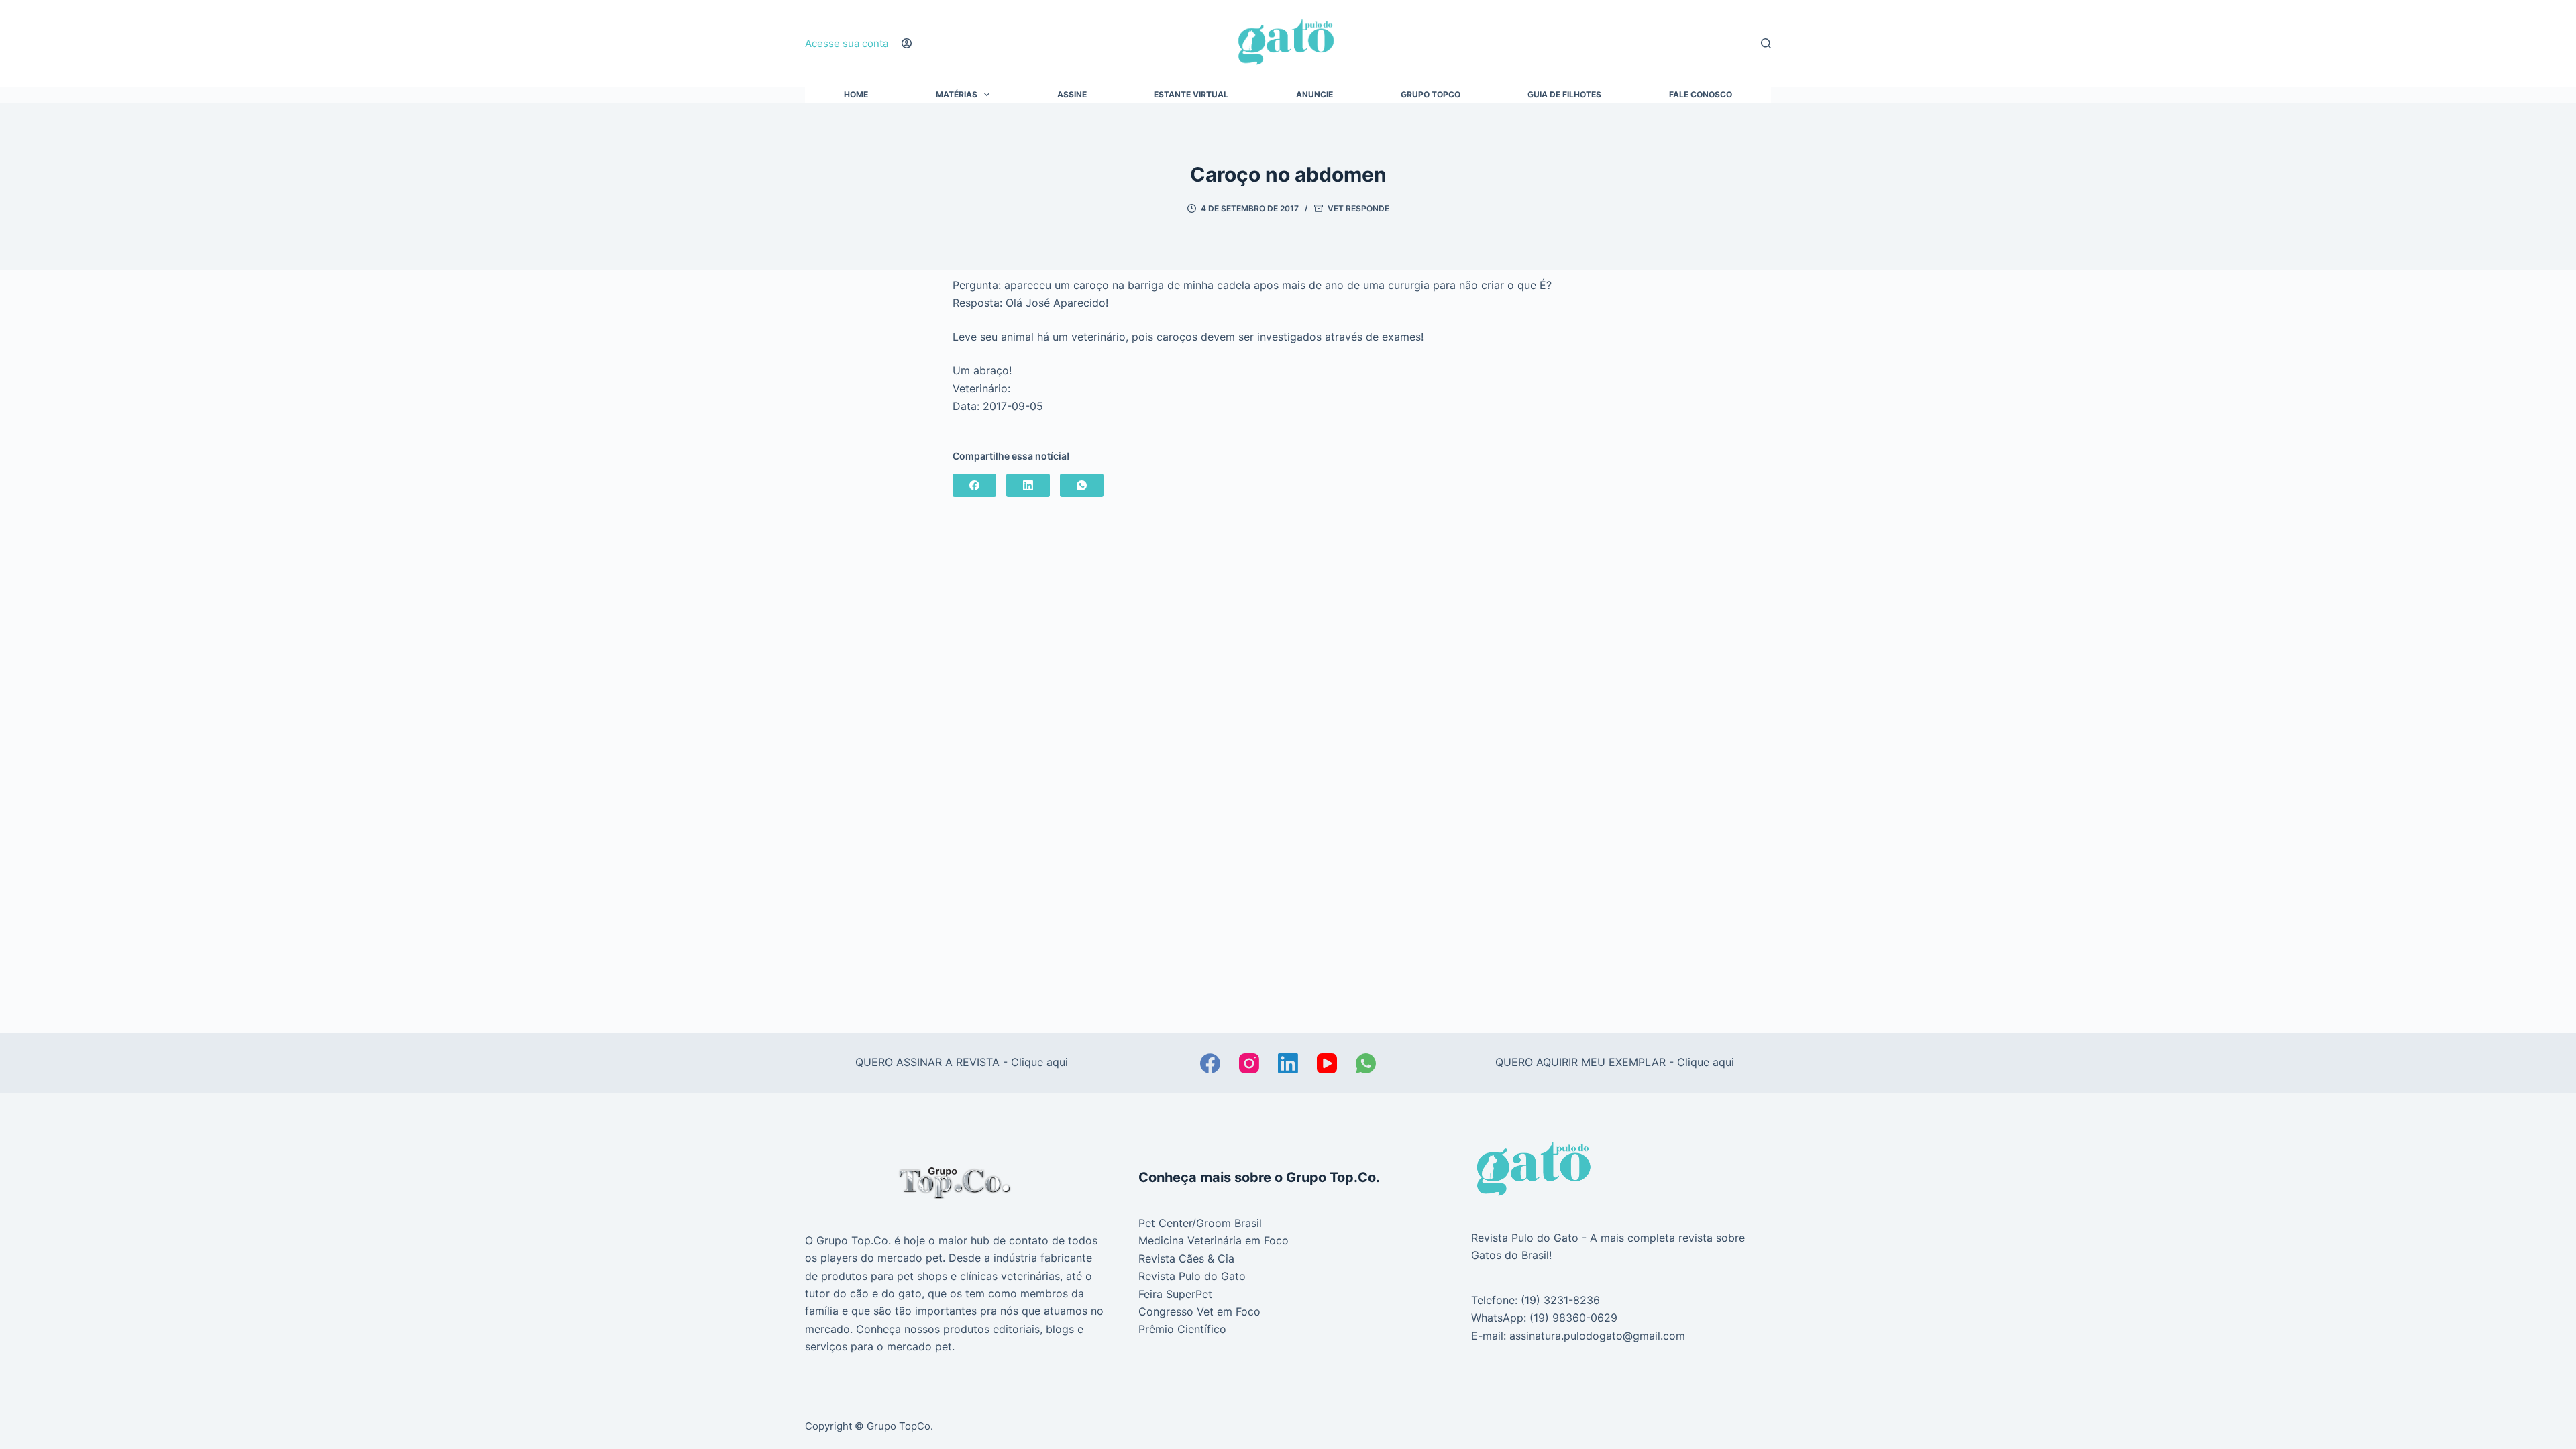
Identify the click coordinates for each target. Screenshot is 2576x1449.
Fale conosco (1701, 95)
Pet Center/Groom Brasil (1200, 1223)
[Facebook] (974, 485)
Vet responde (1358, 208)
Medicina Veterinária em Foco (1214, 1240)
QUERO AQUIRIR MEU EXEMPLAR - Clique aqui (1615, 1062)
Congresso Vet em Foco (1199, 1311)
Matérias (957, 95)
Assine (1072, 95)
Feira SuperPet (1175, 1294)
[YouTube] (1327, 1063)
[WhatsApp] (1082, 485)
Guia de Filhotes (1564, 95)
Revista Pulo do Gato (1192, 1276)
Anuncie (1314, 95)
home (856, 95)
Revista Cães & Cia (1186, 1258)
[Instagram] (1249, 1063)
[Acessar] (907, 43)
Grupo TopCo (1431, 95)
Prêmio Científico (1182, 1329)
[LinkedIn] (1028, 485)
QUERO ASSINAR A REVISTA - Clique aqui (962, 1062)
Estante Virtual (1191, 95)
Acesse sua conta (847, 43)
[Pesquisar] (1766, 43)
